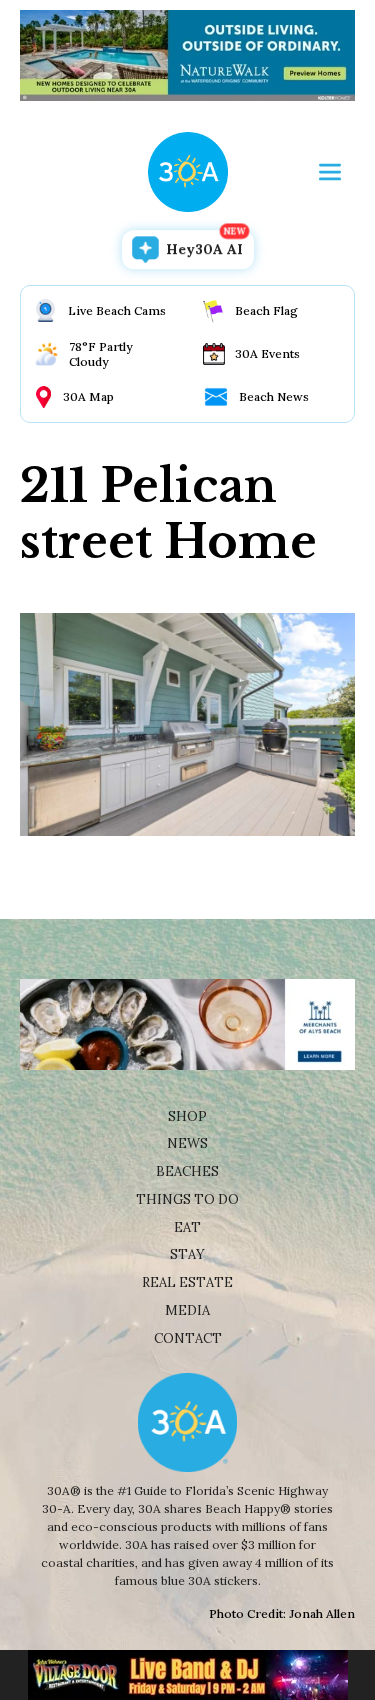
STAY (187, 1254)
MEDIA (187, 1310)
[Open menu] (330, 172)
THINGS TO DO (187, 1199)
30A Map (88, 396)
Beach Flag (266, 310)
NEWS (187, 1143)
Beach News (274, 396)
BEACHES (187, 1171)
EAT (187, 1227)
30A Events (267, 353)
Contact (188, 1338)
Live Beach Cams (117, 310)
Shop (187, 1116)
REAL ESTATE (187, 1282)
